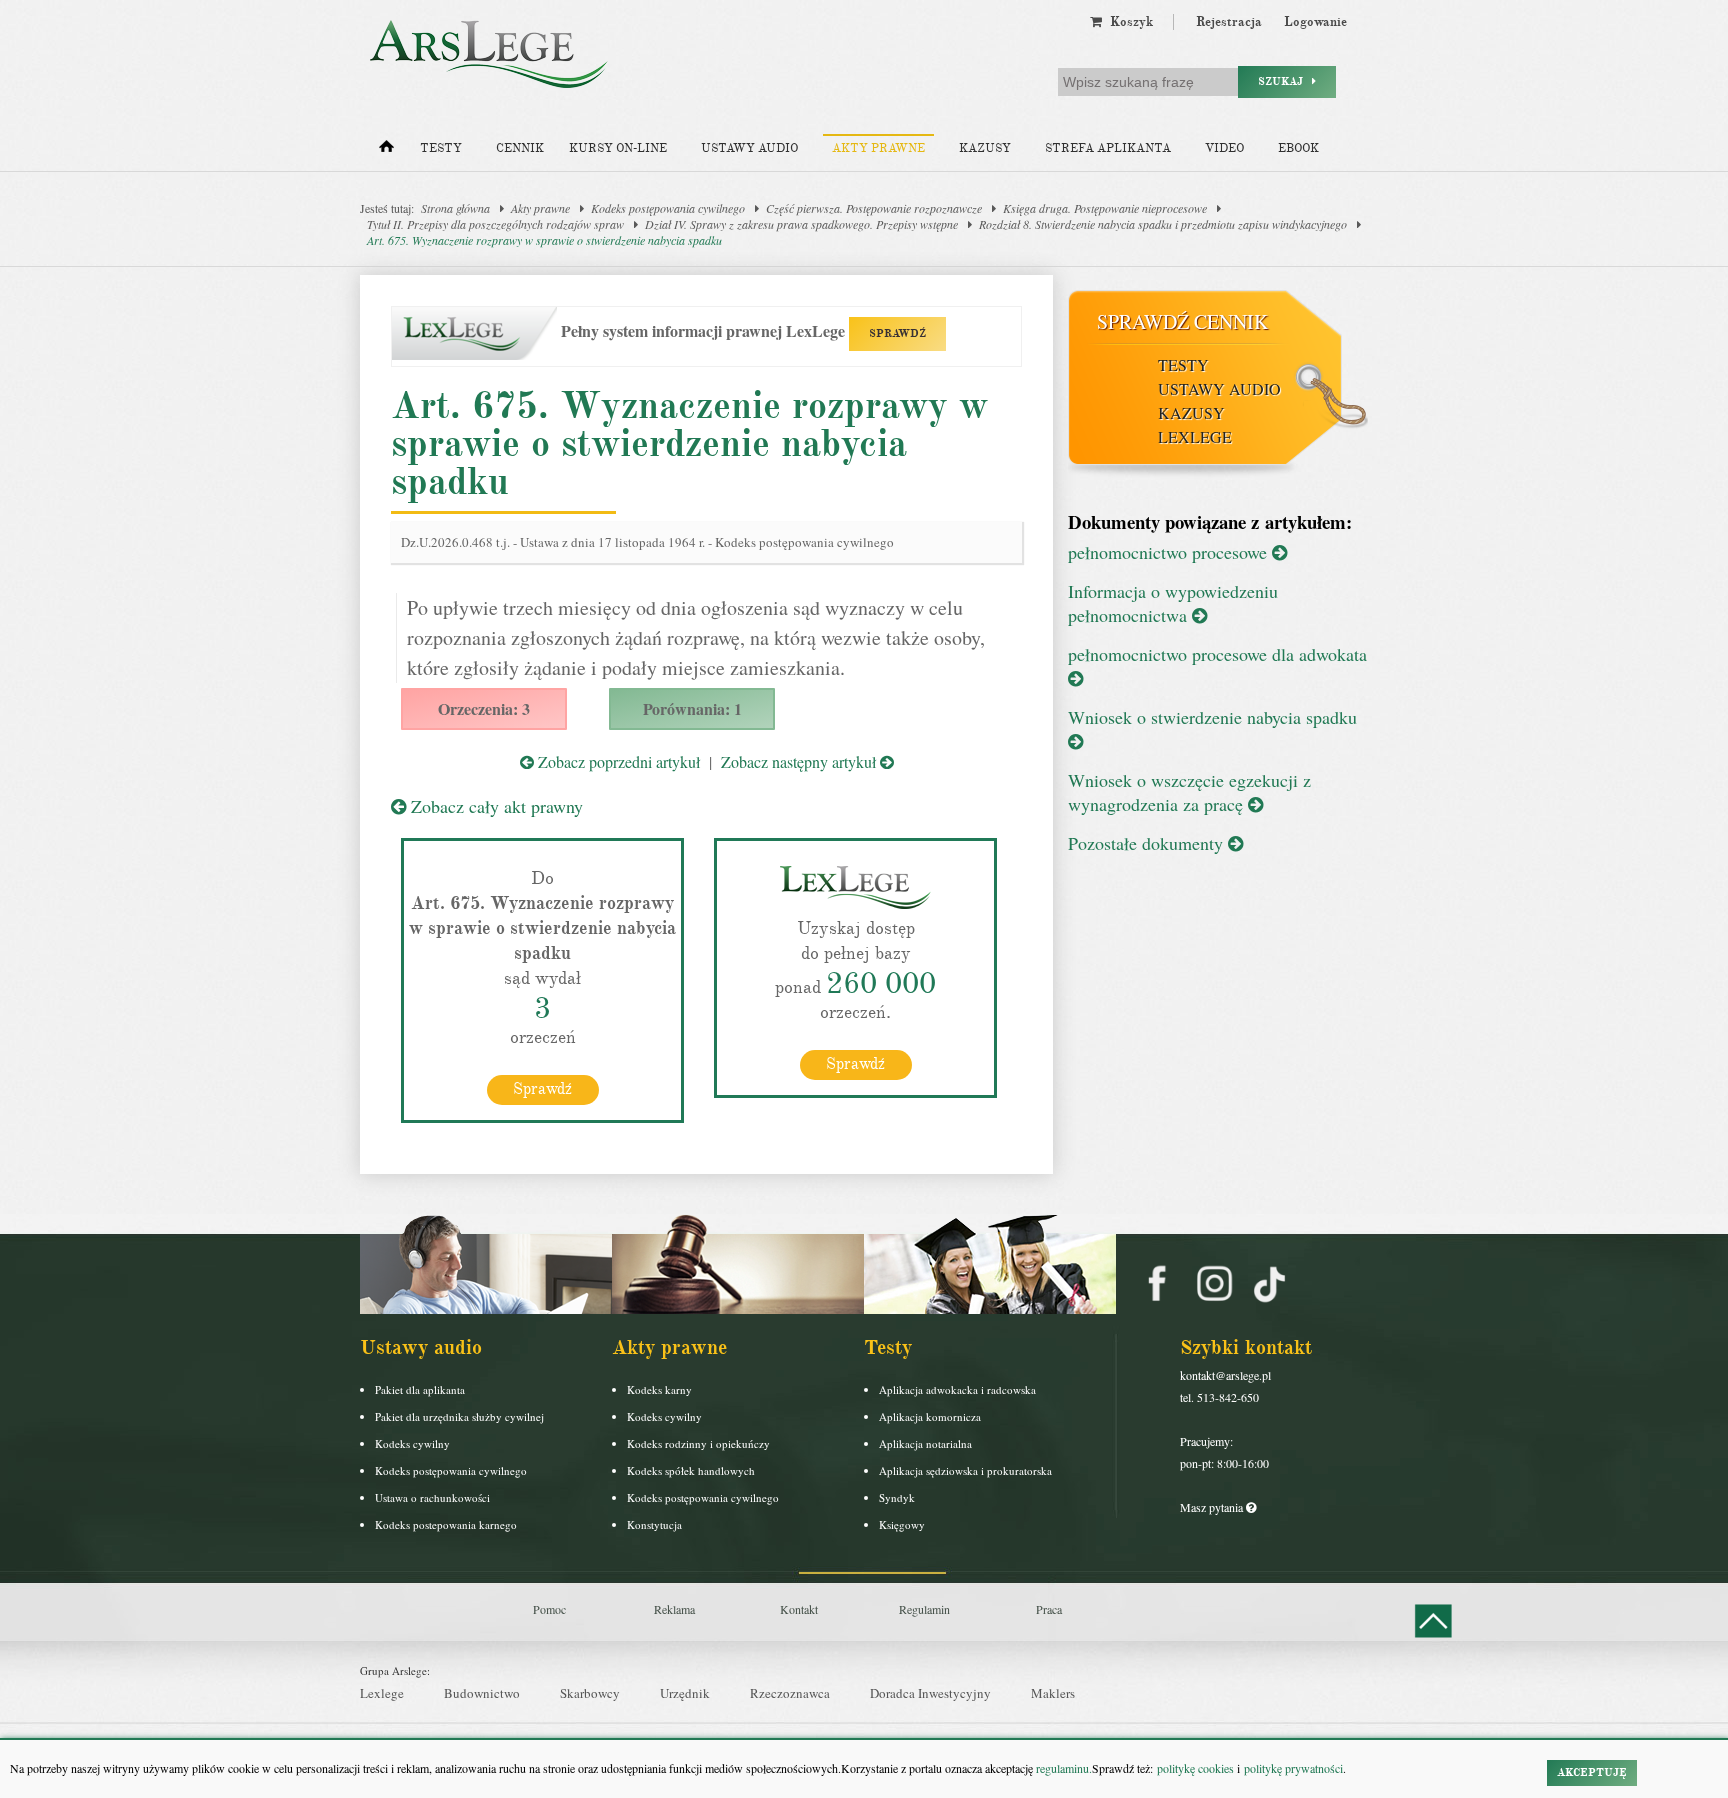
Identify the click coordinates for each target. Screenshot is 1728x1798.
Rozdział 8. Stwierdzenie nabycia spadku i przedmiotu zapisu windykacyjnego (1163, 224)
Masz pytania (1213, 1507)
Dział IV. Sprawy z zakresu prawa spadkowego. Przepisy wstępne (801, 224)
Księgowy (902, 1524)
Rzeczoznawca (790, 1693)
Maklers (1053, 1693)
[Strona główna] (386, 151)
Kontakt (799, 1609)
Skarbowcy (590, 1693)
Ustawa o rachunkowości (432, 1497)
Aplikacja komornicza (930, 1416)
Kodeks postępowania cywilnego (668, 208)
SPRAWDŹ (897, 333)
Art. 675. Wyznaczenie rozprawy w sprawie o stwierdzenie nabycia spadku (544, 240)
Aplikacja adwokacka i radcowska (957, 1389)
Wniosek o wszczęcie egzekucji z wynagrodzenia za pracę (1189, 792)
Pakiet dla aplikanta (420, 1389)
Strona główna (455, 208)
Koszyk (1127, 22)
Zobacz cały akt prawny (494, 806)
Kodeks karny (659, 1389)
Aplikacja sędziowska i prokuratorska (965, 1470)
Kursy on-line (618, 148)
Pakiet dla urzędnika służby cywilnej (459, 1416)
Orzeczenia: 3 (484, 708)
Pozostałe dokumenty (1148, 843)
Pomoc (549, 1609)
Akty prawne (878, 148)
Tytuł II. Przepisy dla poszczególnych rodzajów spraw (495, 224)
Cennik (520, 148)
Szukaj (1285, 81)
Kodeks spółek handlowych (691, 1470)
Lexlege (382, 1693)
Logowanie (1315, 22)
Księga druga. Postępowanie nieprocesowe (1105, 208)
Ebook (1298, 148)
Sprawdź (542, 1089)
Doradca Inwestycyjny (930, 1693)
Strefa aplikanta (1108, 148)
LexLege (1195, 436)
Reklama (674, 1609)
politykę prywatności (1293, 1768)
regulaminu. (1062, 1768)
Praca (1049, 1609)
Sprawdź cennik (1182, 321)
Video (1224, 148)
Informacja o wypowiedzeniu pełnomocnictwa (1173, 603)
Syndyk (897, 1497)
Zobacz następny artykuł (800, 761)
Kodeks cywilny (412, 1443)
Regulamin (924, 1609)
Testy (441, 148)
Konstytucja (654, 1524)
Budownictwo (482, 1693)
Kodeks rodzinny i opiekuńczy (698, 1443)
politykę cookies (1195, 1768)
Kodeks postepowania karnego (446, 1524)
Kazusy (985, 148)
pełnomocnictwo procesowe (1170, 552)
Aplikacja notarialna (925, 1443)
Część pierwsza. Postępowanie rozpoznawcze (874, 208)
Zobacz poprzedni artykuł (617, 761)
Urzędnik (685, 1693)
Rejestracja (1229, 22)
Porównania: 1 (692, 708)
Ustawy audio (749, 148)
